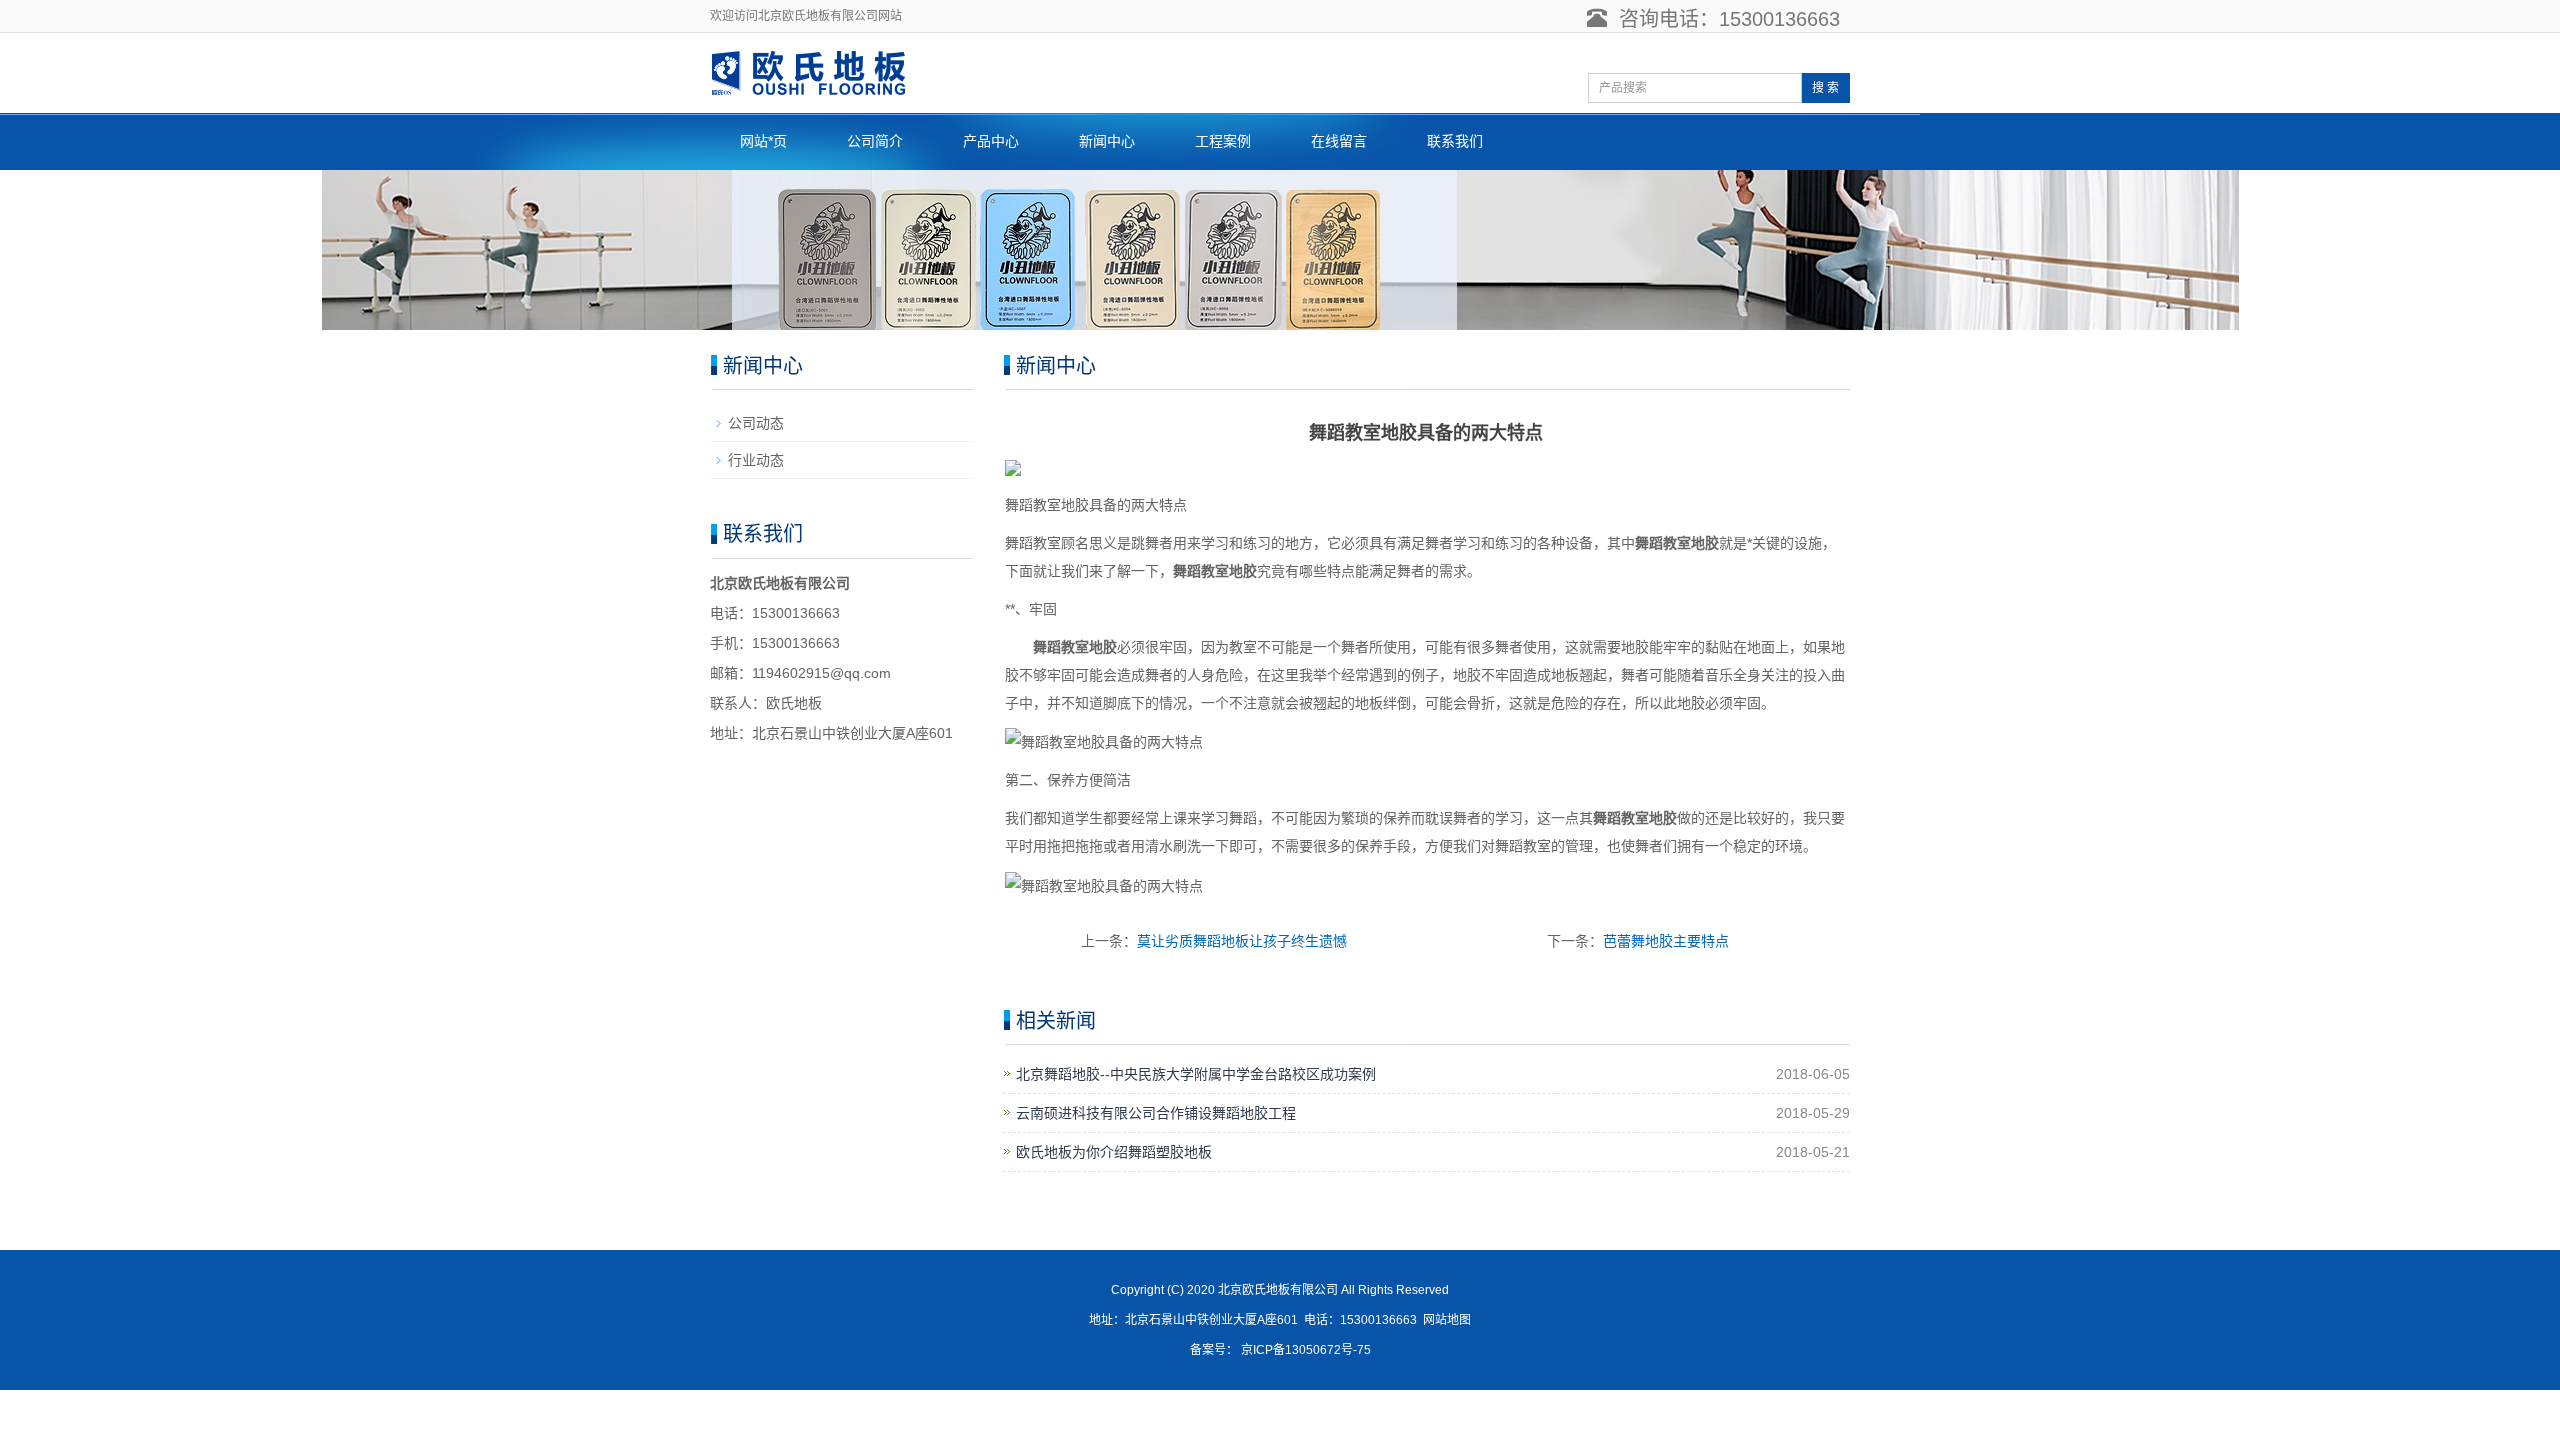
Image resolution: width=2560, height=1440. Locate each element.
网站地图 (1447, 1320)
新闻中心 (1107, 141)
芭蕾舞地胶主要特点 (1666, 941)
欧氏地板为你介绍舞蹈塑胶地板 (1114, 1152)
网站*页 (763, 141)
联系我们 (1455, 141)
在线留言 (1339, 141)
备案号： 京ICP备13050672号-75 (1280, 1350)
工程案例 (1223, 141)
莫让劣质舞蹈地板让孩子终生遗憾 (1242, 941)
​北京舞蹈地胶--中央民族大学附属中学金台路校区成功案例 (1196, 1074)
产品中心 (991, 141)
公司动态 (756, 423)
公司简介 (875, 141)
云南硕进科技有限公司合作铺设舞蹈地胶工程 (1156, 1113)
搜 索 (1825, 88)
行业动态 (756, 460)
